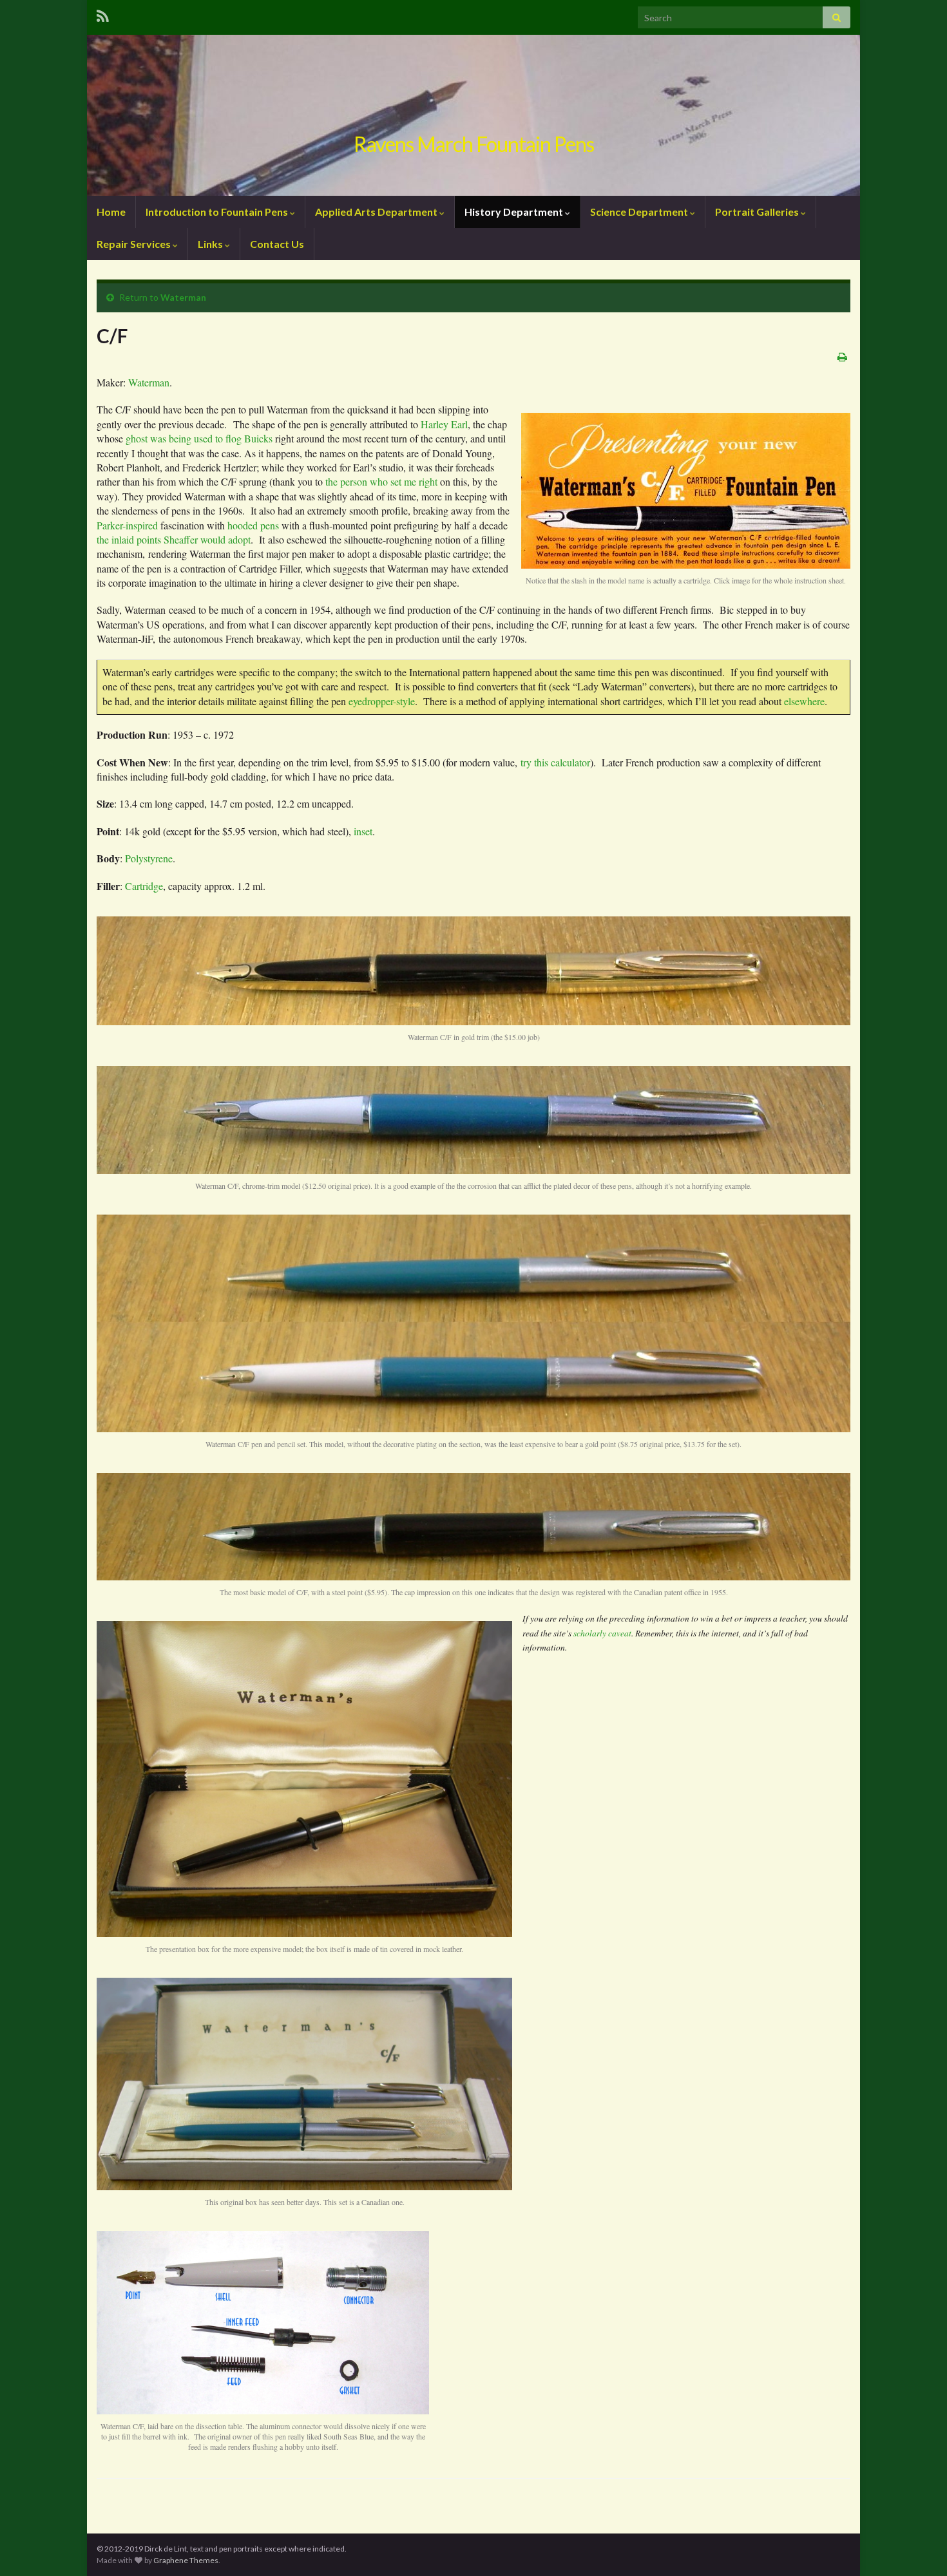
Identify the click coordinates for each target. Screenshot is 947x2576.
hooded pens (253, 525)
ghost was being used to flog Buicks (199, 438)
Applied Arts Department (377, 212)
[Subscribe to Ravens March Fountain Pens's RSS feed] (103, 14)
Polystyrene (149, 858)
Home (111, 212)
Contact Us (277, 244)
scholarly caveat (602, 1633)
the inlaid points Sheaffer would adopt (174, 539)
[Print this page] (842, 356)
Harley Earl (444, 424)
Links (211, 244)
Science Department (640, 212)
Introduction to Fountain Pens (218, 212)
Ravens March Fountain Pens (474, 144)
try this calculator (555, 762)
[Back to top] (918, 2547)
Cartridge (144, 886)
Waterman (183, 297)
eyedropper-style (382, 701)
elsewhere (804, 701)
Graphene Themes (186, 2560)
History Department (515, 212)
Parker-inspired (127, 525)
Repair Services (135, 244)
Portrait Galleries (758, 212)
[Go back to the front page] (473, 115)
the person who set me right (381, 481)
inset (363, 831)
